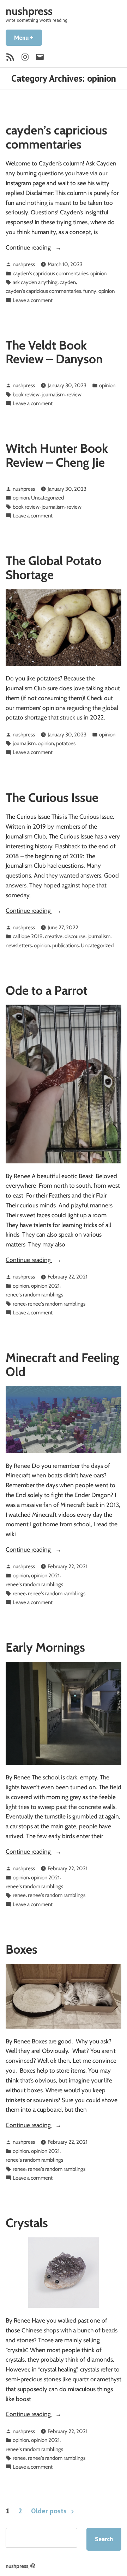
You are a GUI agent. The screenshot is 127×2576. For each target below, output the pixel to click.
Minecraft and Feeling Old (62, 1364)
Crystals (27, 2223)
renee (19, 1304)
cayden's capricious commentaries (50, 273)
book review (26, 394)
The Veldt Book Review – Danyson (54, 352)
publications (65, 945)
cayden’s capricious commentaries (56, 137)
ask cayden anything (35, 282)
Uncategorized (47, 498)
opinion (98, 273)
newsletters (19, 945)
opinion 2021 (45, 1286)
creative (54, 936)
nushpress (29, 11)
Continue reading (48, 248)
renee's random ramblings (34, 1295)
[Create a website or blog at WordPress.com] (33, 2566)
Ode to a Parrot (47, 990)
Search (104, 2539)
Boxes (22, 1949)
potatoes (66, 743)
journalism (53, 394)
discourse (75, 936)
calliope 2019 (28, 936)
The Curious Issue (52, 797)
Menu (28, 37)
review (74, 394)
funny (90, 291)
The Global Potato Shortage (54, 567)
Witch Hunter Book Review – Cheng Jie (57, 455)
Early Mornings (45, 1647)
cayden (68, 282)
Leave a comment (33, 300)
